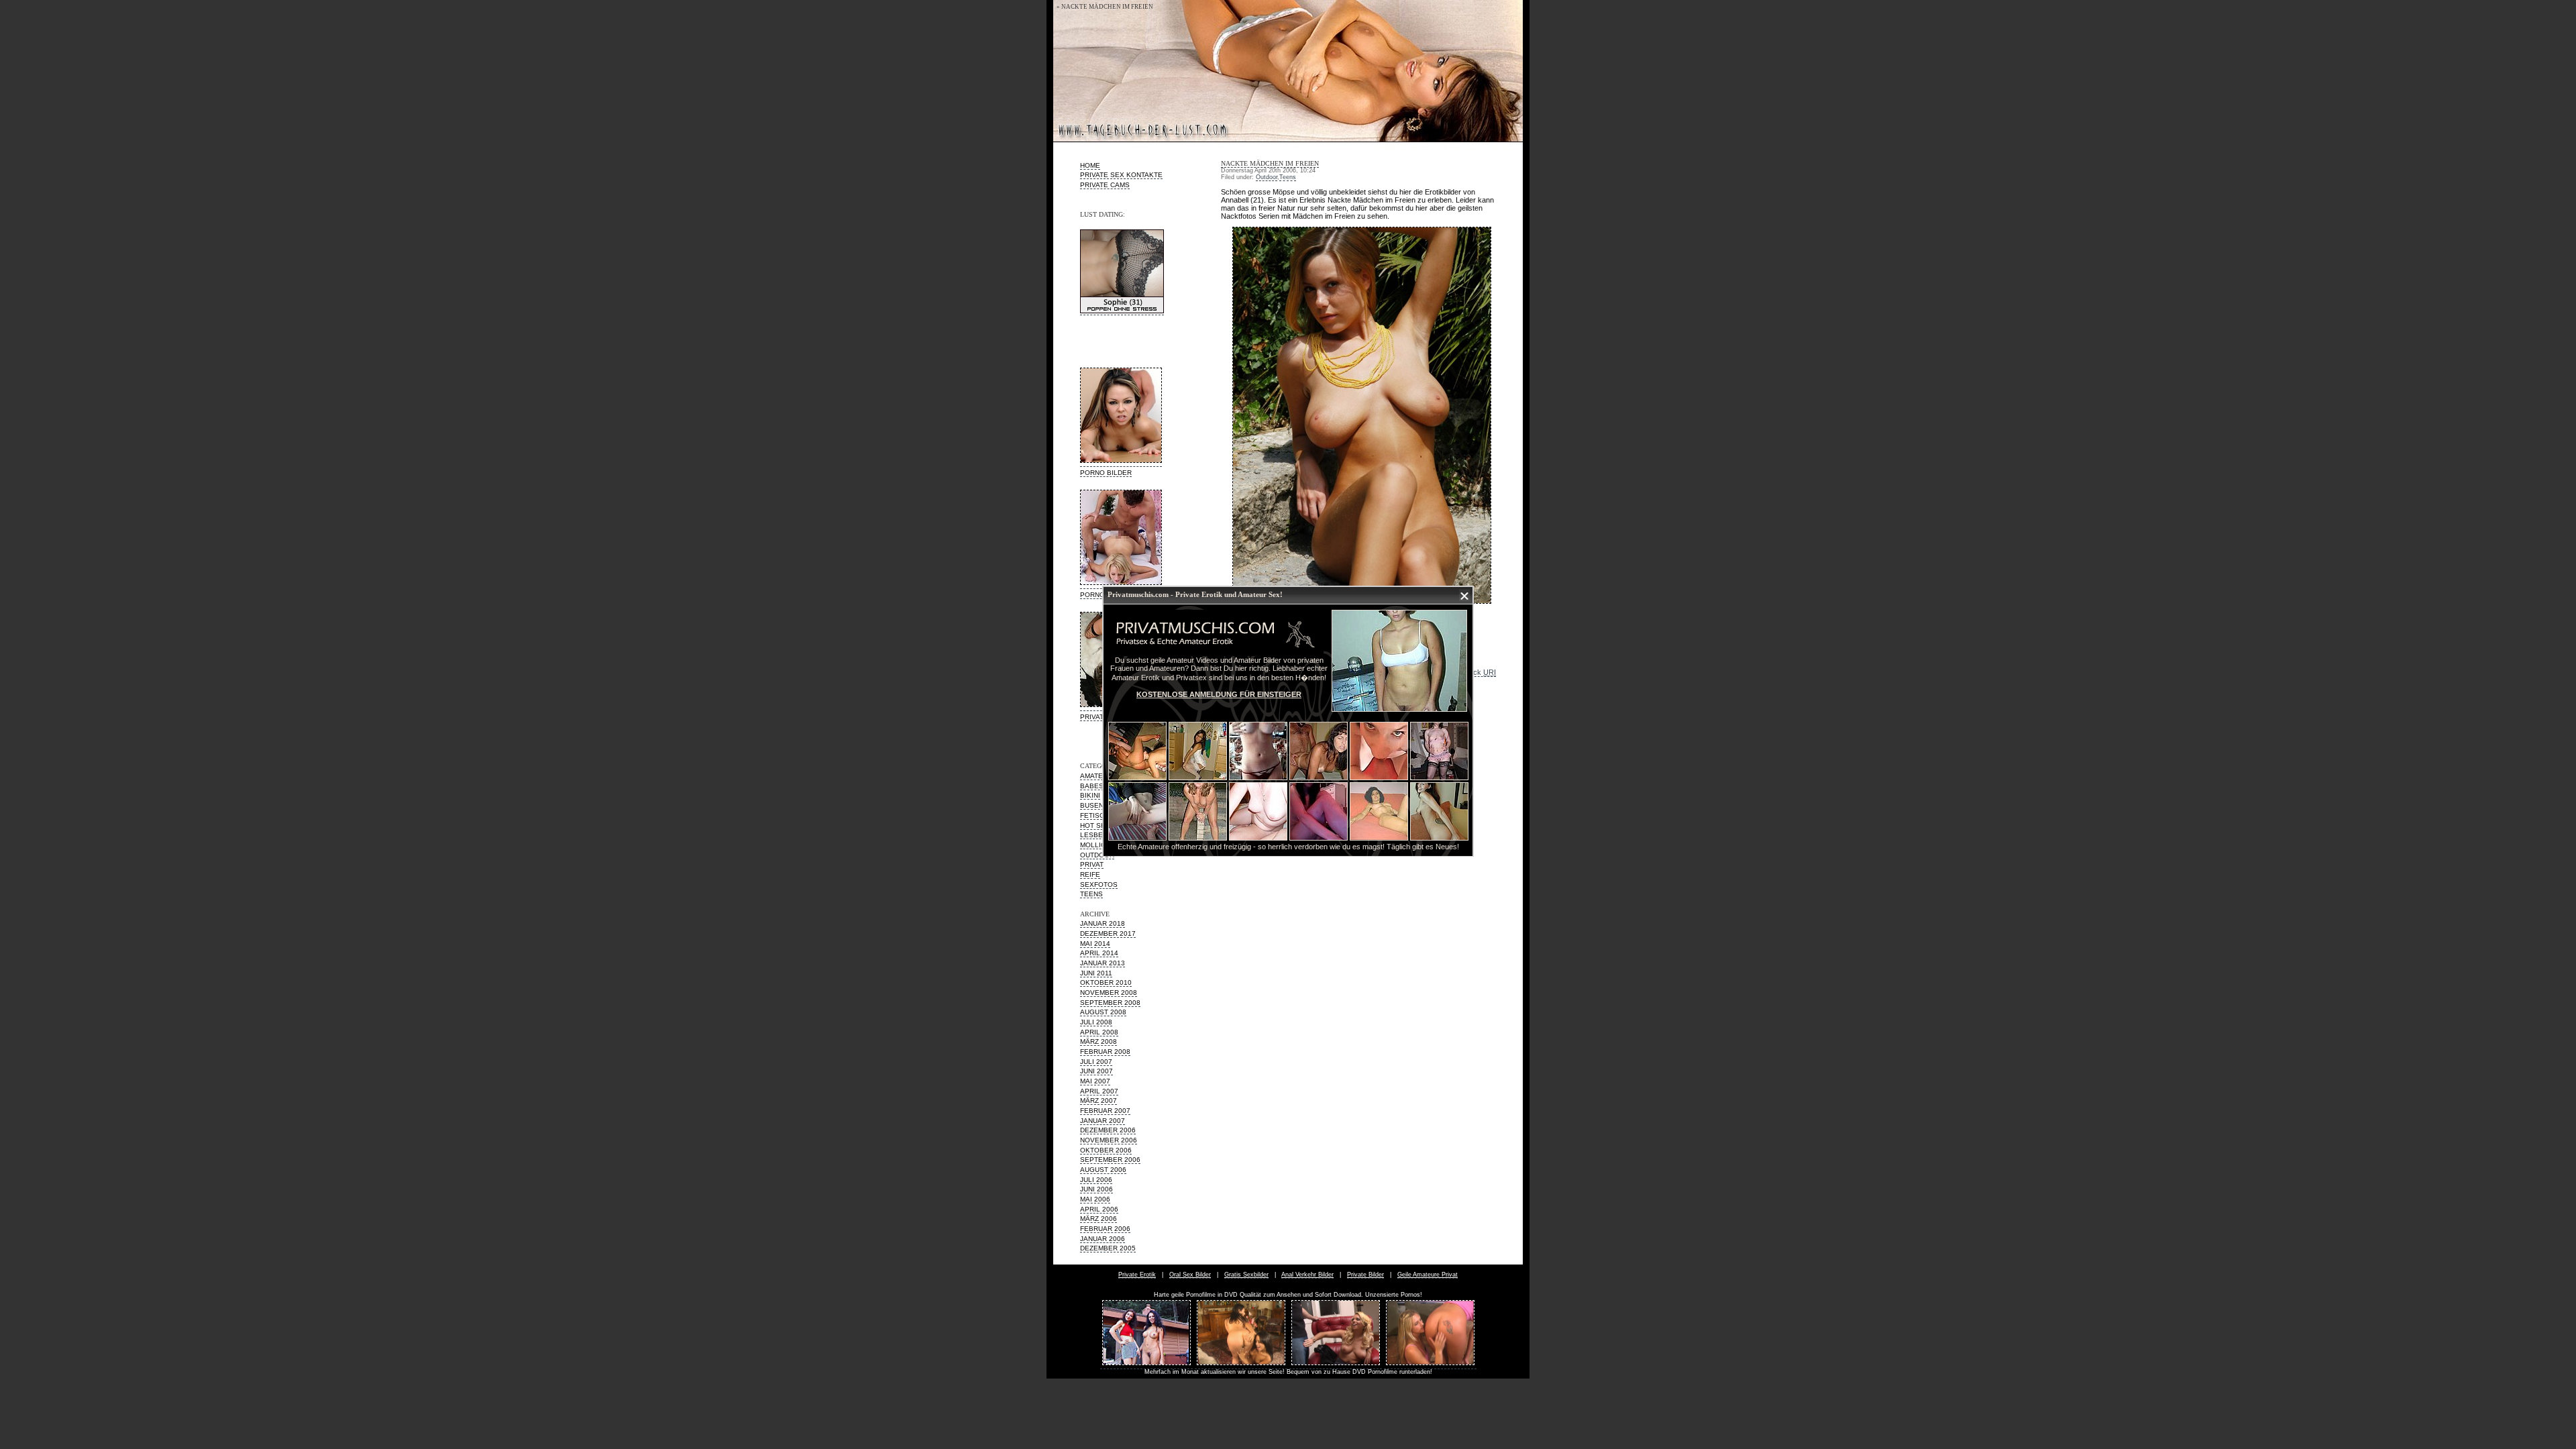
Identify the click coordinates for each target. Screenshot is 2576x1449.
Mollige (1095, 845)
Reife (1090, 874)
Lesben (1094, 835)
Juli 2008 (1096, 1022)
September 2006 (1110, 1160)
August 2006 (1103, 1170)
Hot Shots (1100, 825)
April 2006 (1099, 1209)
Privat (1092, 864)
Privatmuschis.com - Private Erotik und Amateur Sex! (1195, 594)
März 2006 (1098, 1219)
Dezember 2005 (1108, 1248)
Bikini (1090, 795)
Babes (1092, 786)
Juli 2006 (1096, 1180)
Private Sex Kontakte (1121, 175)
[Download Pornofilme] (1430, 1365)
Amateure (1098, 776)
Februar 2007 (1105, 1111)
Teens (1091, 894)
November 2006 (1109, 1140)
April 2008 (1099, 1032)
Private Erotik (1137, 1275)
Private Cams (1105, 185)
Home (1090, 165)
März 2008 (1098, 1041)
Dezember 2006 (1108, 1130)
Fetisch (1094, 815)
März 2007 (1098, 1101)
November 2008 (1109, 992)
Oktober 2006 (1106, 1150)
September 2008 (1110, 1003)
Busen (1092, 805)
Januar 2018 (1103, 923)
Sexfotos (1099, 884)
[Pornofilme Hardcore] (1241, 1365)
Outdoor (1097, 855)
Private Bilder (1365, 1275)
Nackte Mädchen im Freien (1270, 163)
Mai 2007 (1095, 1081)
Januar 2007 (1103, 1121)
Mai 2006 (1095, 1199)
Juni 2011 (1096, 973)
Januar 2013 (1103, 963)
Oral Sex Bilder (1190, 1275)
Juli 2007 (1096, 1062)
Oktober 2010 (1106, 982)
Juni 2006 (1096, 1189)
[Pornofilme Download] (1146, 1365)
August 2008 (1103, 1012)
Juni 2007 (1096, 1071)
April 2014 (1099, 953)
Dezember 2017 (1108, 933)
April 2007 (1099, 1091)
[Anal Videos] (1336, 1365)
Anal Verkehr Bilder (1307, 1275)
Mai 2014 (1095, 944)
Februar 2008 (1105, 1052)
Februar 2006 (1105, 1229)
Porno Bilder (1106, 473)
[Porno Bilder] (1121, 463)
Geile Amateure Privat (1428, 1275)
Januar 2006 (1103, 1239)
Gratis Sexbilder (1246, 1275)
